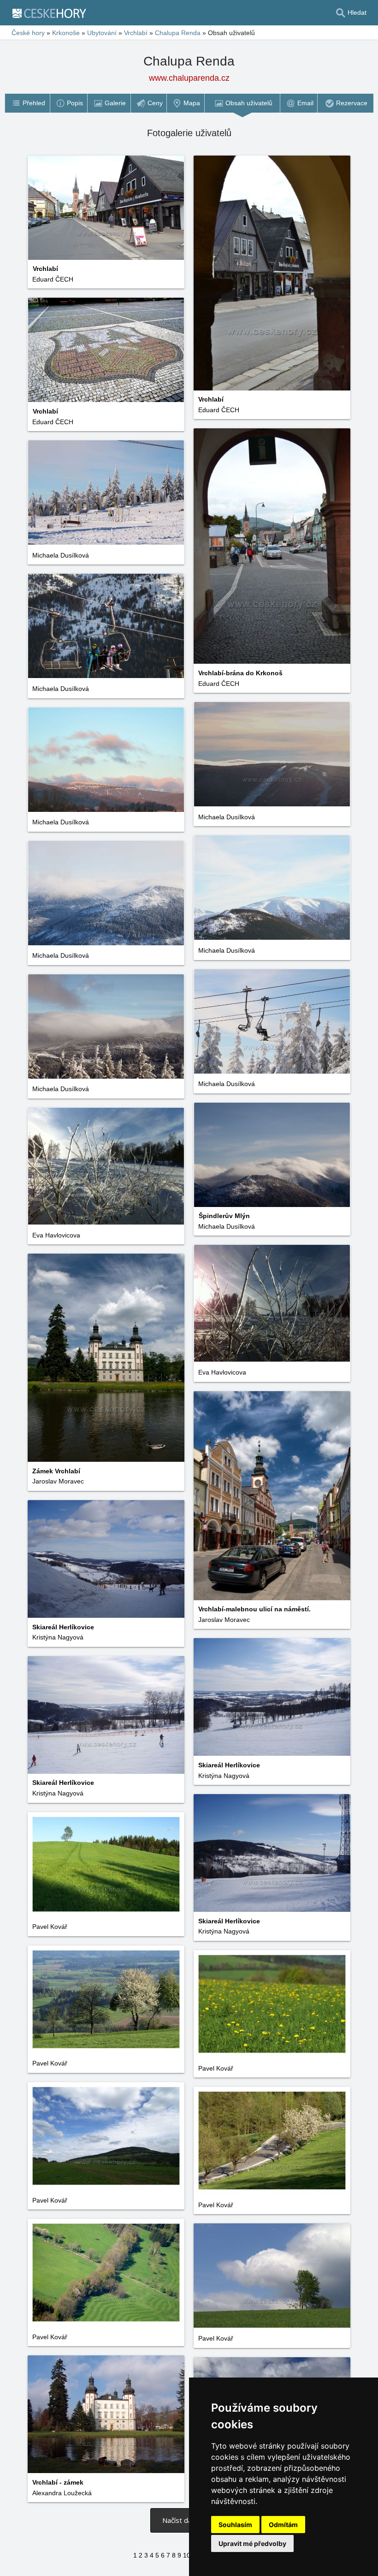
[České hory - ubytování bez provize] (53, 13)
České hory (28, 33)
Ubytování (102, 33)
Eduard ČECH (53, 279)
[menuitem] (27, 103)
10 (187, 2555)
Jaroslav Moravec (58, 1481)
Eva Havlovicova (56, 1235)
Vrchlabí (136, 33)
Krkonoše (66, 33)
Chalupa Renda (178, 33)
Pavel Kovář (50, 1927)
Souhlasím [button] (235, 2525)
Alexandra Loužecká (62, 2493)
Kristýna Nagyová (58, 1637)
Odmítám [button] (283, 2525)
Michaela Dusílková (61, 555)
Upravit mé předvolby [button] (252, 2543)
